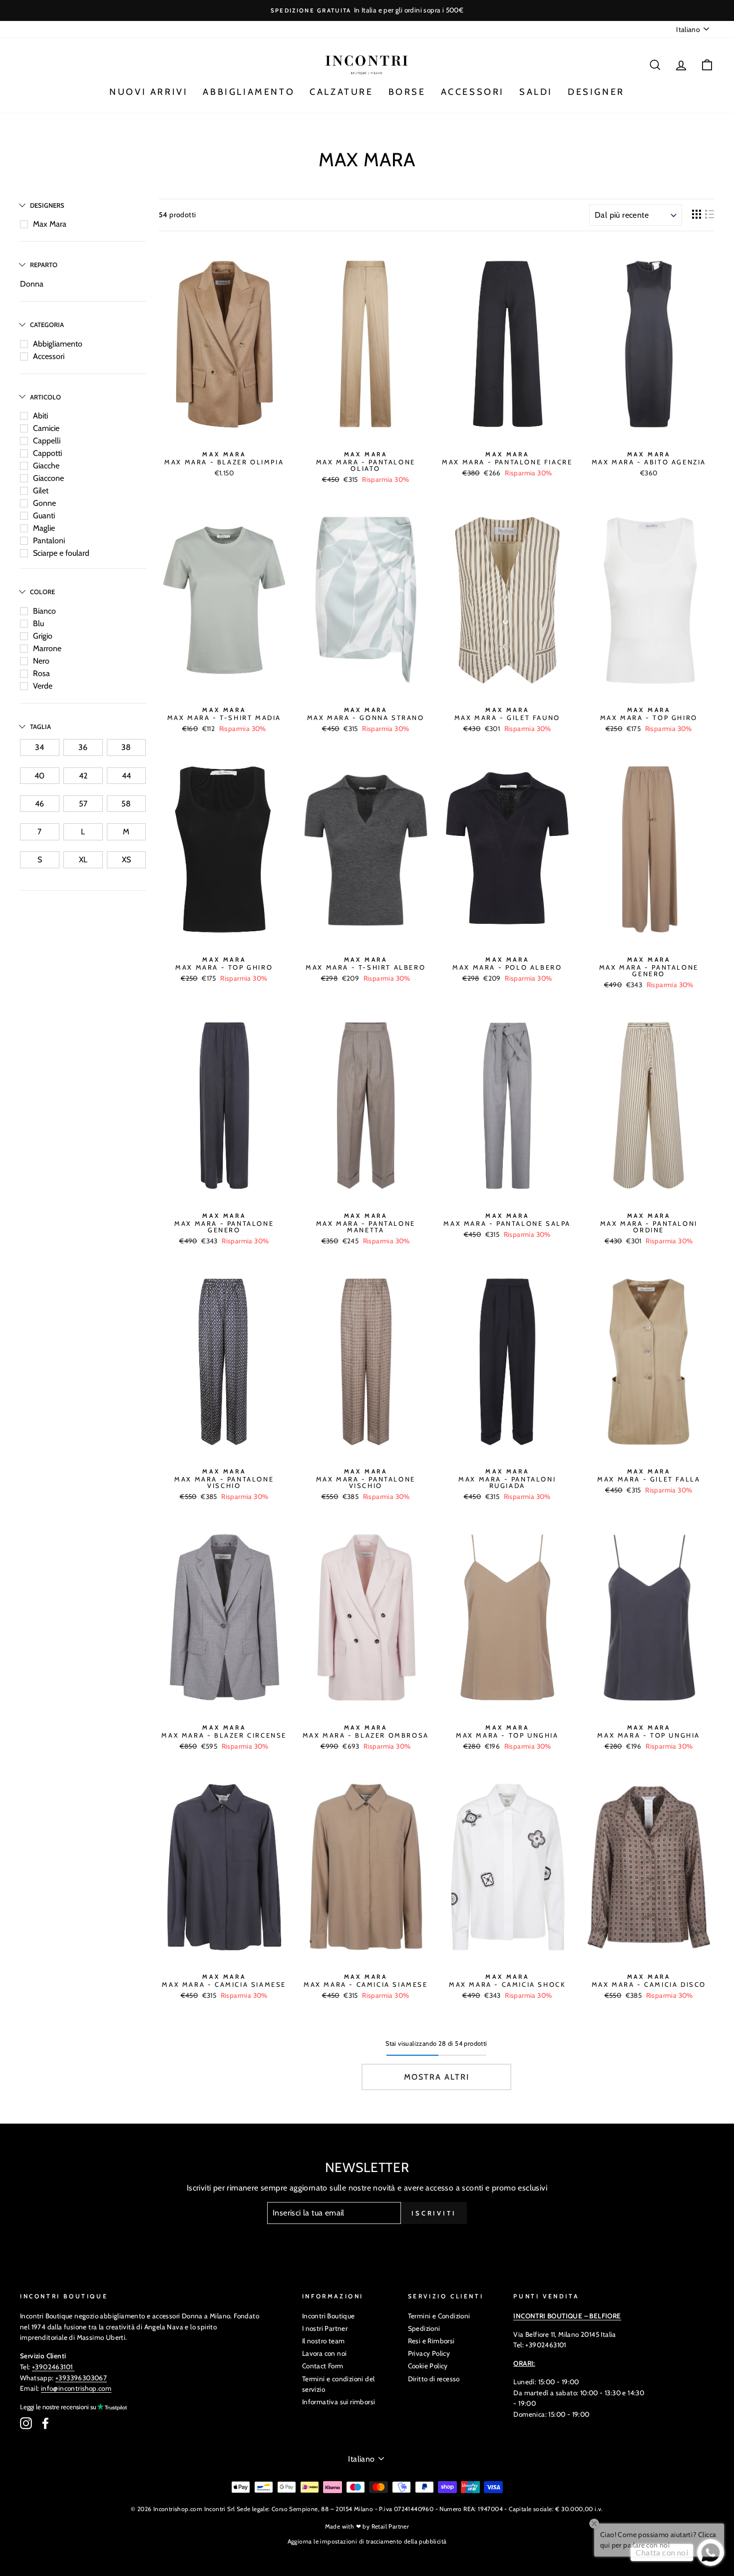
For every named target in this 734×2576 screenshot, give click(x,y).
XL (83, 860)
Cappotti (47, 453)
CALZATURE (341, 92)
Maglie (44, 528)
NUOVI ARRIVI (149, 92)
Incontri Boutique (329, 2316)
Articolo (45, 397)
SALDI (536, 92)
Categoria (47, 325)
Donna (32, 284)
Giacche (46, 466)
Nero (41, 661)
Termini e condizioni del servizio (339, 2384)
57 (83, 804)
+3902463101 (52, 2367)
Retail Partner (390, 2526)
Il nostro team (324, 2341)
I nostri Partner (325, 2328)
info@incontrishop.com (76, 2388)
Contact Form (323, 2366)
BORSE (407, 92)
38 (126, 747)
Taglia (40, 727)
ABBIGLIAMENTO (249, 92)
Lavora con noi (325, 2353)
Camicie (46, 428)
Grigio (43, 636)
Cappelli (47, 441)
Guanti (44, 516)
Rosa (41, 673)
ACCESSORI (473, 92)
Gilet (41, 491)
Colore (42, 592)
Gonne (44, 503)
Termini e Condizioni (439, 2316)
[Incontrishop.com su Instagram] (26, 2423)
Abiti (40, 416)
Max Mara (50, 224)
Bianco (44, 611)
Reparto (44, 265)
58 (126, 804)
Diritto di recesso (434, 2379)
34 (39, 747)
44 (126, 776)
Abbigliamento (58, 344)
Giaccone (48, 478)
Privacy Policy (429, 2353)
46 (39, 804)
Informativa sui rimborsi (339, 2402)
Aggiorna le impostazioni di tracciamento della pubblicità (367, 2541)
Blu (38, 623)
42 (83, 776)
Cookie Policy (428, 2366)
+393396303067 (81, 2378)
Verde (43, 686)
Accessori (49, 356)
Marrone (47, 648)
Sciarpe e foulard (61, 553)
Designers (47, 205)
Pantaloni (49, 541)
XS (126, 860)
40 (39, 776)
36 (83, 747)
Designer (596, 92)
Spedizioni (424, 2328)
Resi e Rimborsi (431, 2341)
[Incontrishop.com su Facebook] (45, 2423)
